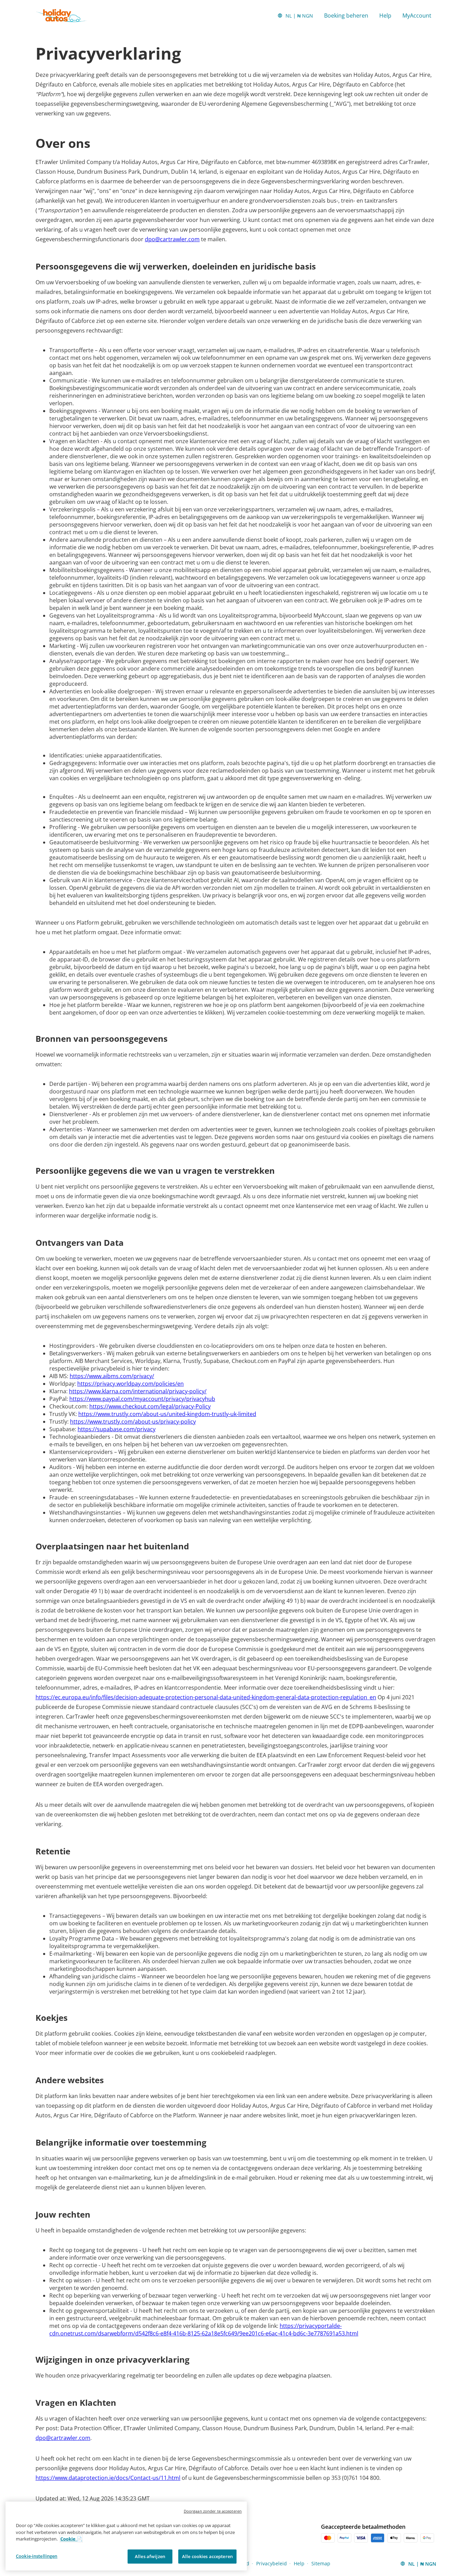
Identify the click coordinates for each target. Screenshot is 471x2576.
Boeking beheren (346, 16)
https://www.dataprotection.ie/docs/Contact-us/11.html (108, 2478)
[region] (126, 2536)
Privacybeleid (272, 2563)
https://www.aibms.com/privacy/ (112, 1376)
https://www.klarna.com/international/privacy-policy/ (138, 1391)
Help (385, 16)
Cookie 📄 (71, 2539)
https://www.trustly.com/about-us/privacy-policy (133, 1422)
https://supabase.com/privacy (117, 1429)
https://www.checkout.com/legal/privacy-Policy (150, 1406)
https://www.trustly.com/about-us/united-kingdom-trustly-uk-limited (167, 1414)
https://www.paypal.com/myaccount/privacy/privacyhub (142, 1399)
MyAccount (417, 16)
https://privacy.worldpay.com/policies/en (131, 1384)
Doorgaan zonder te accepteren (213, 2511)
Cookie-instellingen (37, 2556)
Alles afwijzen (150, 2556)
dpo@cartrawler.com (172, 239)
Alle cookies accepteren (207, 2556)
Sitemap (321, 2563)
